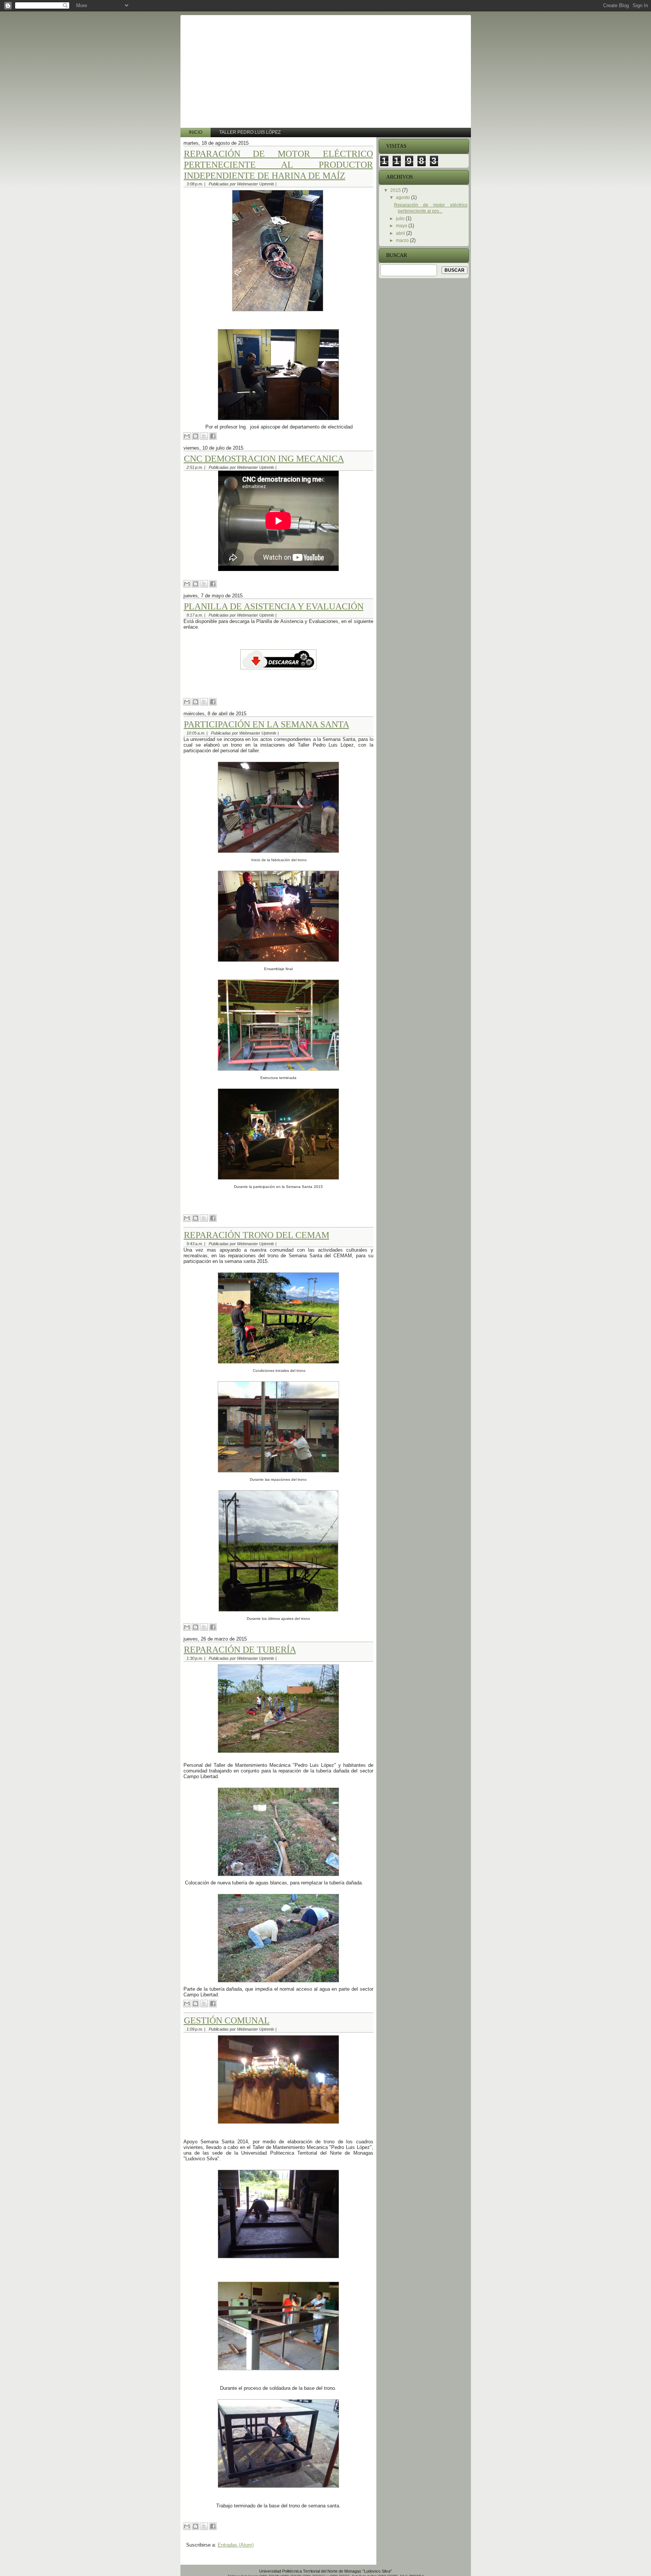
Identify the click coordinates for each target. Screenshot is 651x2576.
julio (401, 219)
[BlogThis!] (196, 436)
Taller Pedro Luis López (250, 132)
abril (401, 233)
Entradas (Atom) (236, 2545)
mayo (402, 226)
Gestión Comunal (227, 2020)
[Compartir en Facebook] (213, 436)
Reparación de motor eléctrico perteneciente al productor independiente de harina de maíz (278, 165)
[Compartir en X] (204, 436)
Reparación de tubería (240, 1650)
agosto (403, 197)
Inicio (196, 132)
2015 (396, 190)
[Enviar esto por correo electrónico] (187, 436)
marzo (403, 240)
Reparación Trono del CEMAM (257, 1235)
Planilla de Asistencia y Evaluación (274, 606)
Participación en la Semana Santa (267, 724)
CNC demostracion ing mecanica (264, 459)
